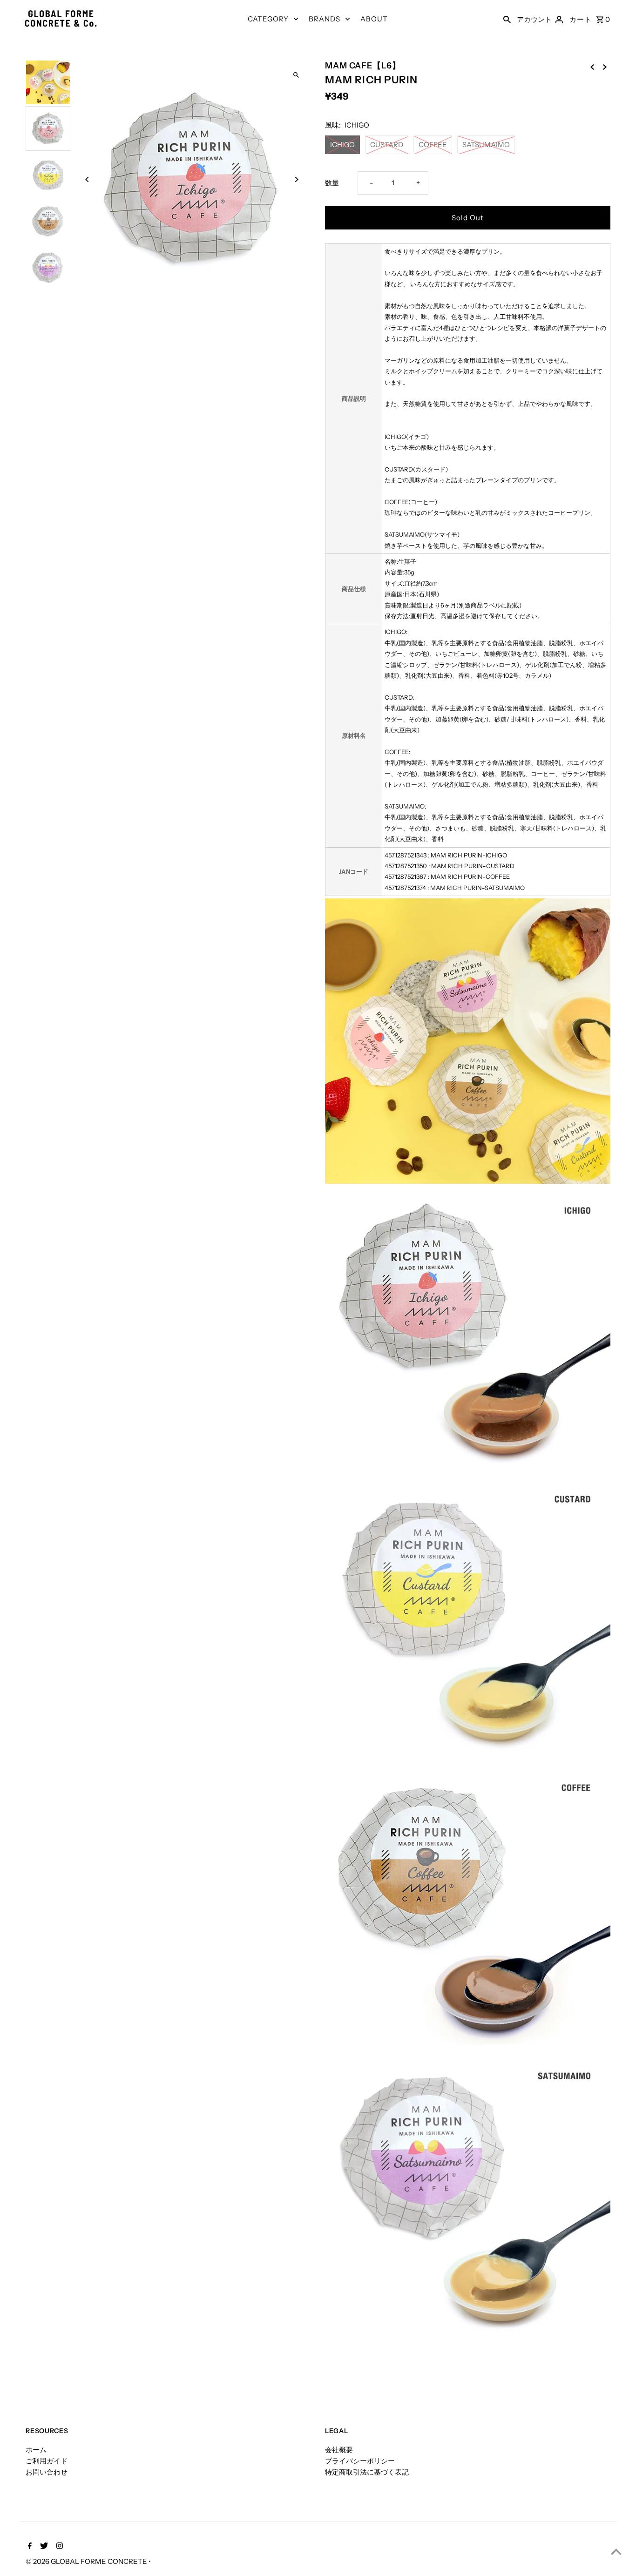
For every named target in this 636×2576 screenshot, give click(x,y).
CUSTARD (387, 145)
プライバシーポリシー (360, 2461)
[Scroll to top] (616, 2552)
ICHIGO (342, 145)
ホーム (36, 2450)
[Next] (296, 179)
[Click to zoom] (296, 75)
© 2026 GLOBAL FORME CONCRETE (87, 2561)
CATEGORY (268, 19)
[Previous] (87, 179)
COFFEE (433, 145)
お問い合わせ (47, 2472)
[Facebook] (29, 2547)
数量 (332, 183)
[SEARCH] (507, 19)
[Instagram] (58, 2547)
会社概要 (339, 2450)
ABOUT (374, 19)
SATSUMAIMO (486, 145)
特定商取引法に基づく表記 (367, 2472)
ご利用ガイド (47, 2461)
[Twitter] (43, 2547)
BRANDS (325, 19)
